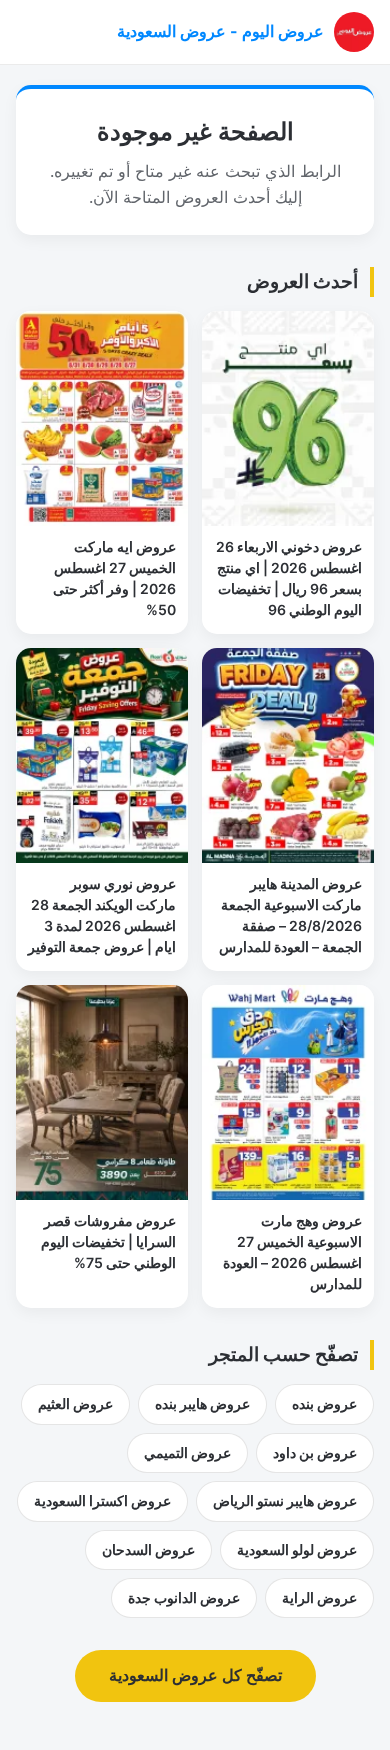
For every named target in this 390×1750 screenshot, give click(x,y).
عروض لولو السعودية (297, 1549)
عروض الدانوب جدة (184, 1597)
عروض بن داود (315, 1452)
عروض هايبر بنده (202, 1403)
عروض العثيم (75, 1403)
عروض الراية (319, 1597)
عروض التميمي (187, 1452)
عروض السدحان (148, 1549)
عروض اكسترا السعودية (102, 1500)
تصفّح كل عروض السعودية (195, 1675)
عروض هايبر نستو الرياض (285, 1500)
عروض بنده (324, 1403)
